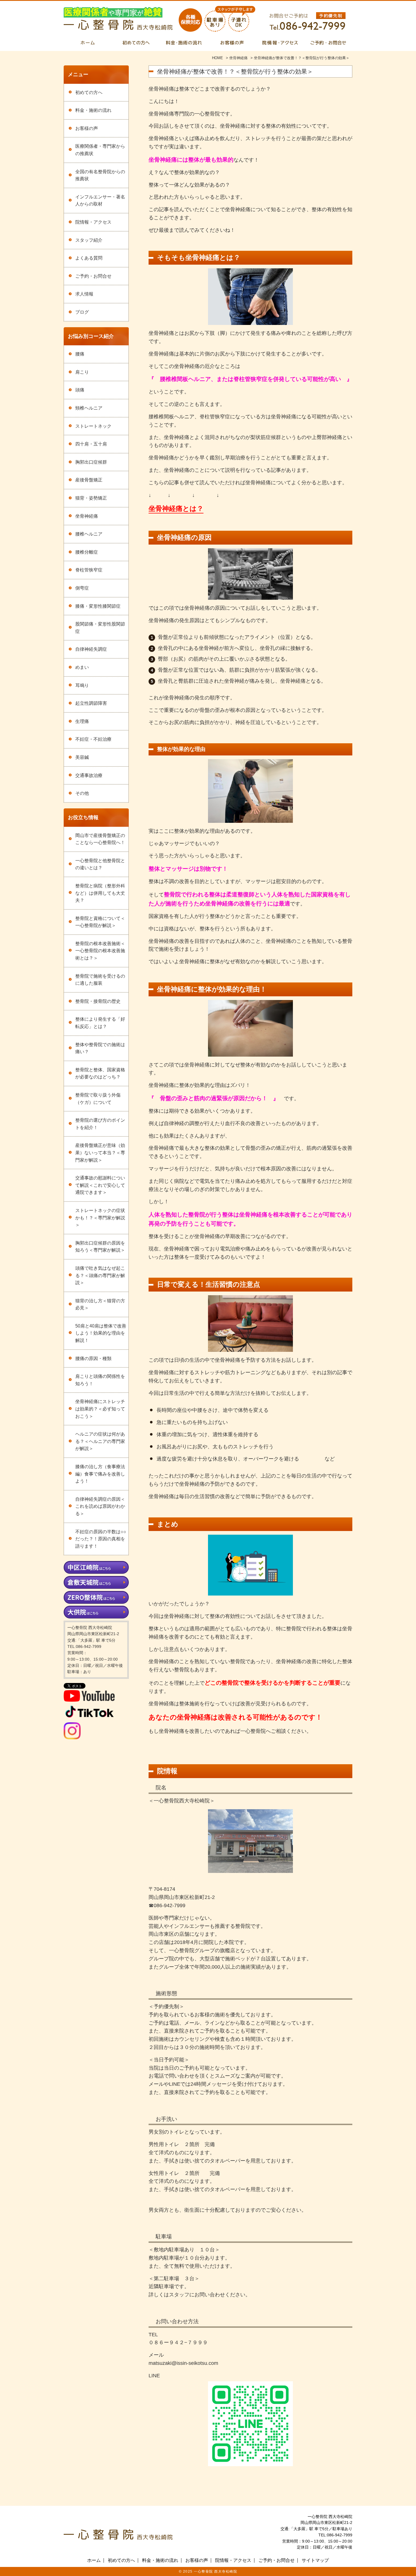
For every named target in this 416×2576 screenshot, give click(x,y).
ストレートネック (93, 426)
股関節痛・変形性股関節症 (100, 628)
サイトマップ (315, 2560)
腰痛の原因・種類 (93, 1358)
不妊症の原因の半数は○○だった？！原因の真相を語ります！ (101, 1539)
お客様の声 (87, 128)
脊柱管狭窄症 (89, 570)
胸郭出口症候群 (91, 462)
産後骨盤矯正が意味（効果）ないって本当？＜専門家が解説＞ (100, 1153)
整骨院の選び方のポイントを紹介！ (100, 1124)
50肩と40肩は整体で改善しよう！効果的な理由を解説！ (101, 1333)
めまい (82, 667)
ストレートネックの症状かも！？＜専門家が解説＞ (100, 1218)
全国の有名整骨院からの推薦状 (100, 175)
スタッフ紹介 (89, 240)
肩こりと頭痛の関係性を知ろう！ (100, 1380)
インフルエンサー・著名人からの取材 (100, 201)
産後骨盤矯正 (89, 480)
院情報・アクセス (93, 222)
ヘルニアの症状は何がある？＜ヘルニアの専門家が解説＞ (100, 1441)
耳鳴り (82, 685)
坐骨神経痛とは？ (176, 508)
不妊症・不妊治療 (93, 739)
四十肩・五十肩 (91, 444)
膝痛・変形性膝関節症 (98, 606)
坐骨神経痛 (87, 516)
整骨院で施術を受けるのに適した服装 (100, 980)
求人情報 (84, 294)
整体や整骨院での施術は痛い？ (100, 1048)
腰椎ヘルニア (89, 534)
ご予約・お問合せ (93, 276)
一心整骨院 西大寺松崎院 (215, 2571)
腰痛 (80, 354)
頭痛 (80, 390)
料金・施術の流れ (93, 110)
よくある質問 (89, 258)
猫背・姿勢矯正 (91, 498)
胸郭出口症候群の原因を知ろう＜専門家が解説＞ (100, 1247)
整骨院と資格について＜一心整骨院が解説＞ (100, 922)
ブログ (82, 312)
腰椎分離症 (87, 552)
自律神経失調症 (91, 649)
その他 (82, 793)
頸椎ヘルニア (89, 408)
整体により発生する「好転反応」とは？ (100, 1023)
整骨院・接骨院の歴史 (98, 1001)
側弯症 (82, 588)
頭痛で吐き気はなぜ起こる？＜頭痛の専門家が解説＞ (100, 1275)
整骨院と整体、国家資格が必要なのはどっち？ (100, 1073)
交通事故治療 (89, 775)
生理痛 (82, 721)
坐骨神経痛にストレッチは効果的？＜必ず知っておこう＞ (100, 1409)
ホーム (94, 2560)
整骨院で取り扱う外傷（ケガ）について (98, 1099)
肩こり (82, 372)
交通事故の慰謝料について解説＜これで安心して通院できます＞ (100, 1185)
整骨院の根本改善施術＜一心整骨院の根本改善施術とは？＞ (100, 951)
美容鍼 (82, 757)
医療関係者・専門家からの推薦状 (100, 150)
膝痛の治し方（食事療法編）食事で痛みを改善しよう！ (100, 1474)
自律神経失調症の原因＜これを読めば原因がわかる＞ (100, 1506)
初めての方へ (89, 92)
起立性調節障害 (91, 703)
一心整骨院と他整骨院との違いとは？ (100, 864)
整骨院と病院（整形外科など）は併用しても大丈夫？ (100, 893)
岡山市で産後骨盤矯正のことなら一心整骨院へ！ (100, 839)
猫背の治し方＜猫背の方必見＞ (100, 1304)
